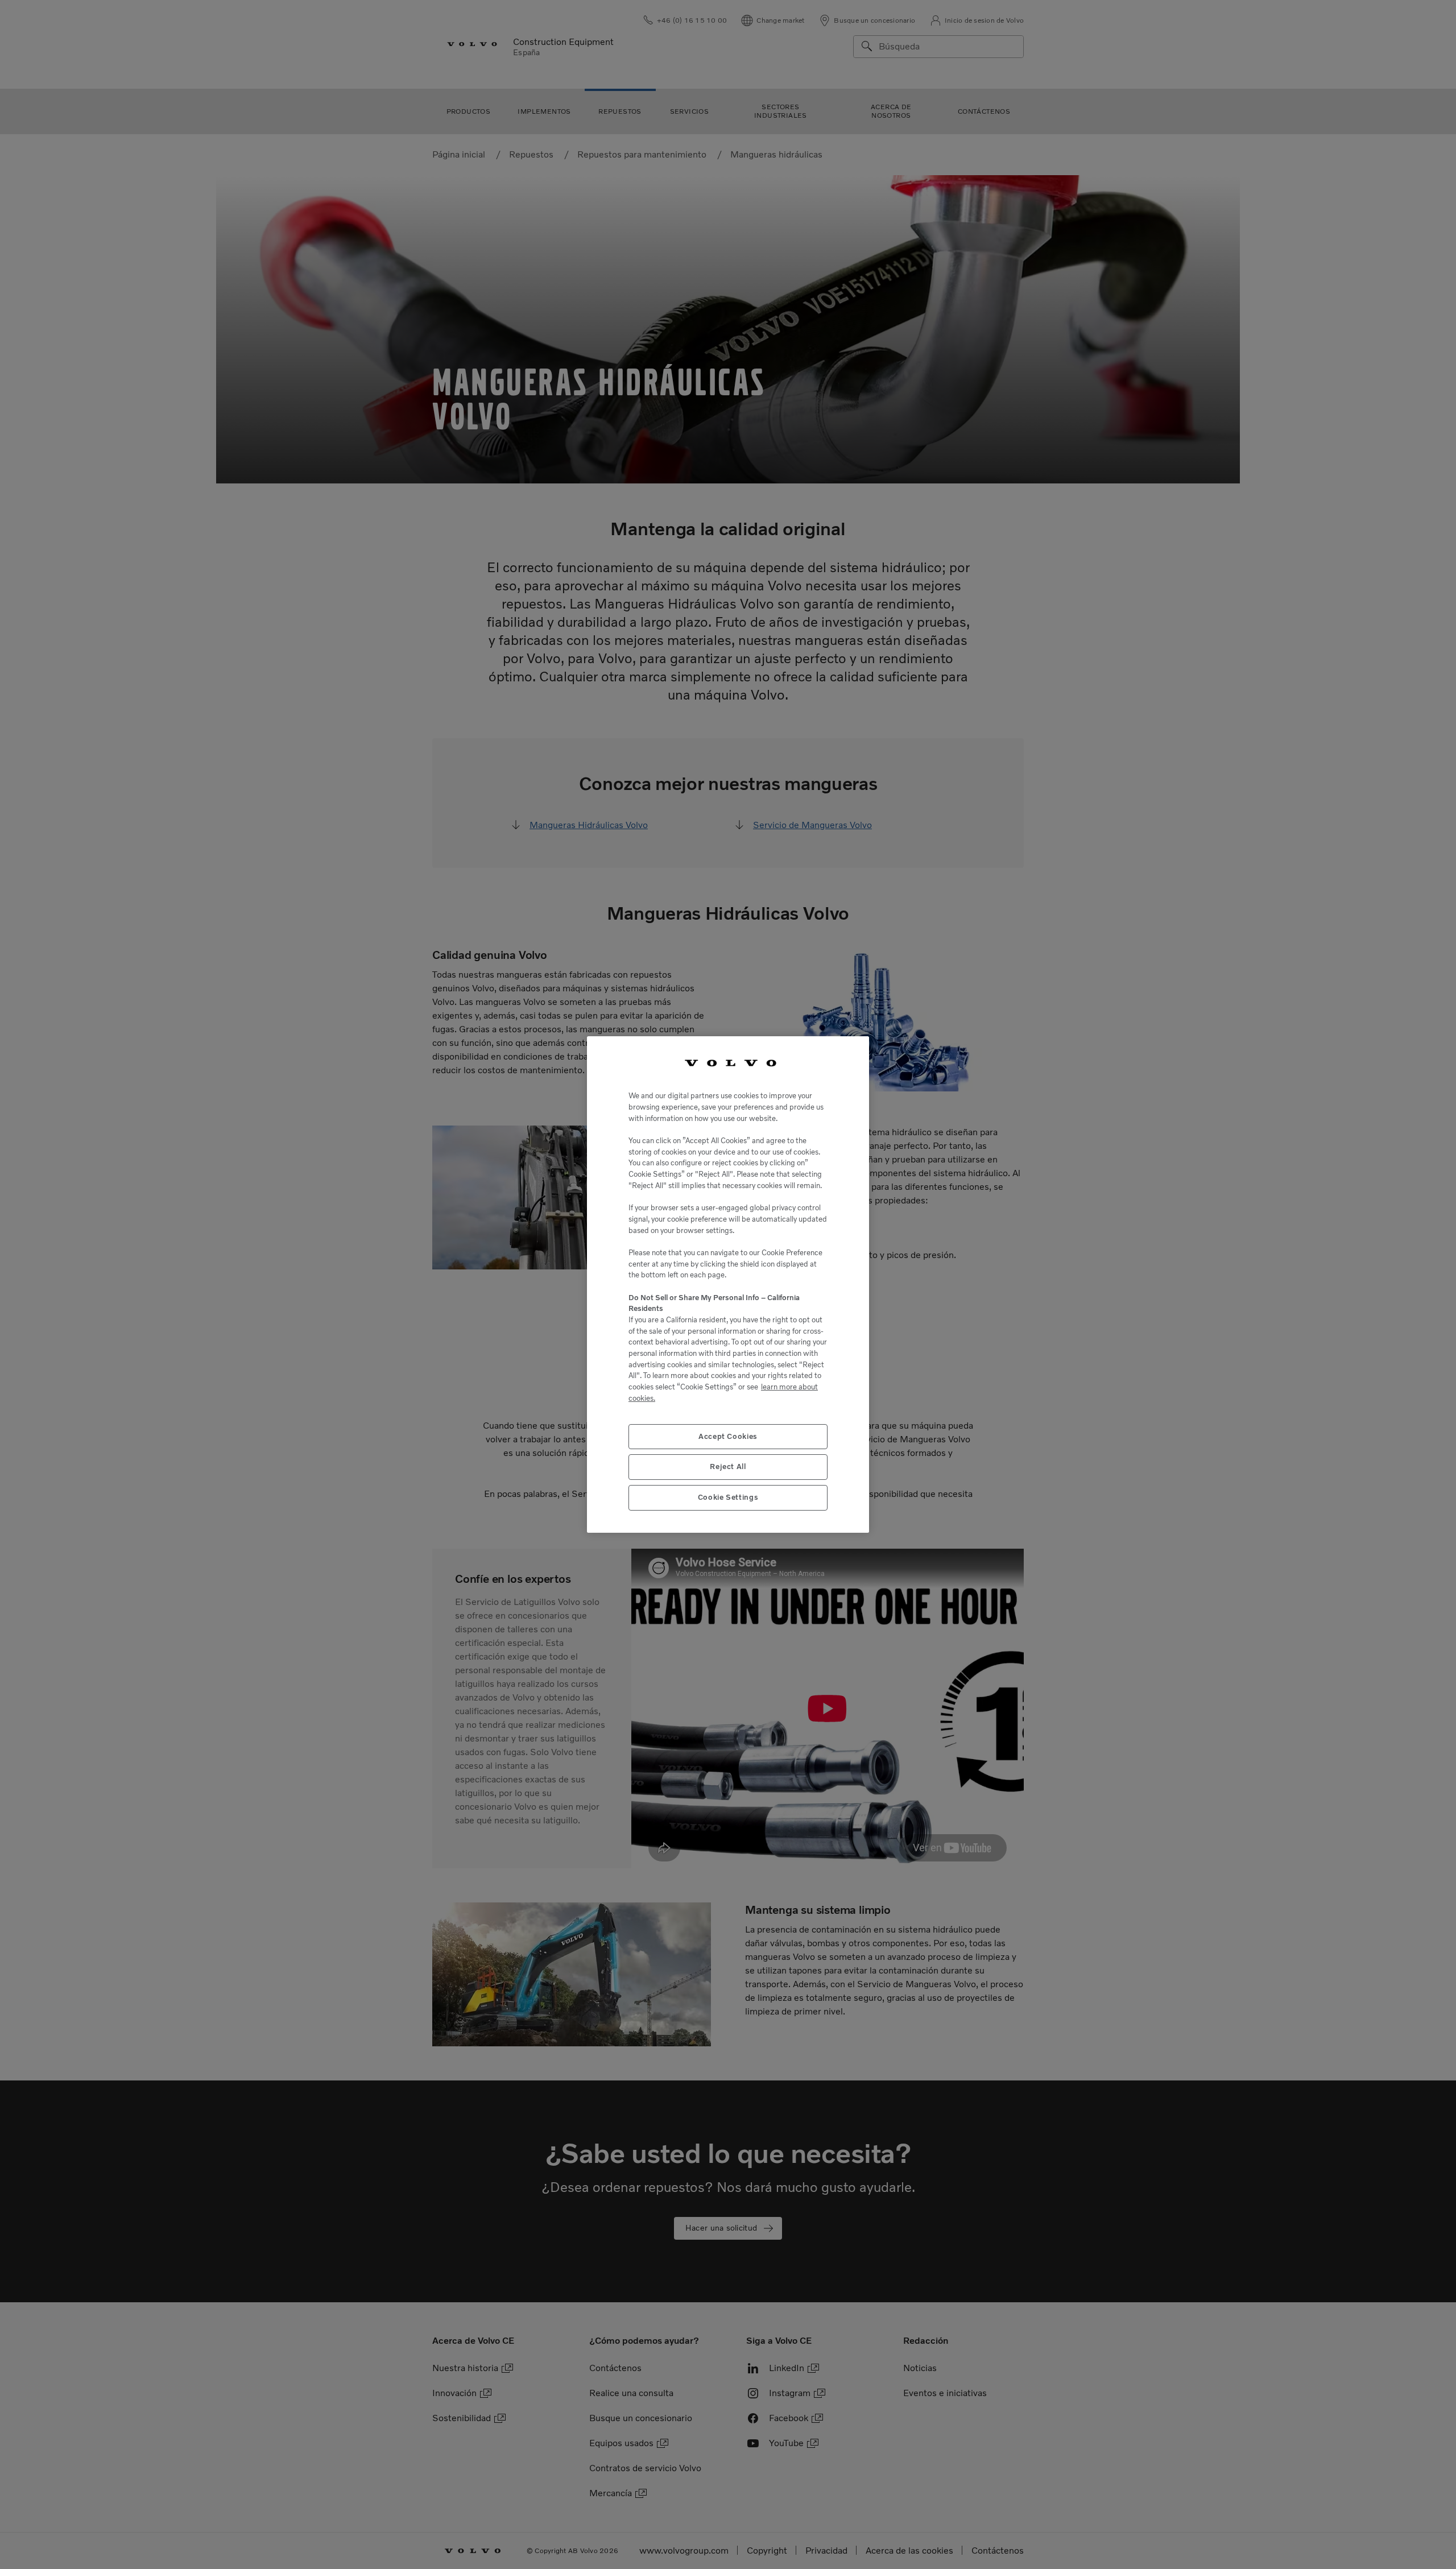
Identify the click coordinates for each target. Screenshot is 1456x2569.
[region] (728, 1285)
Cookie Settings (728, 1497)
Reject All (728, 1466)
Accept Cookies (728, 1436)
